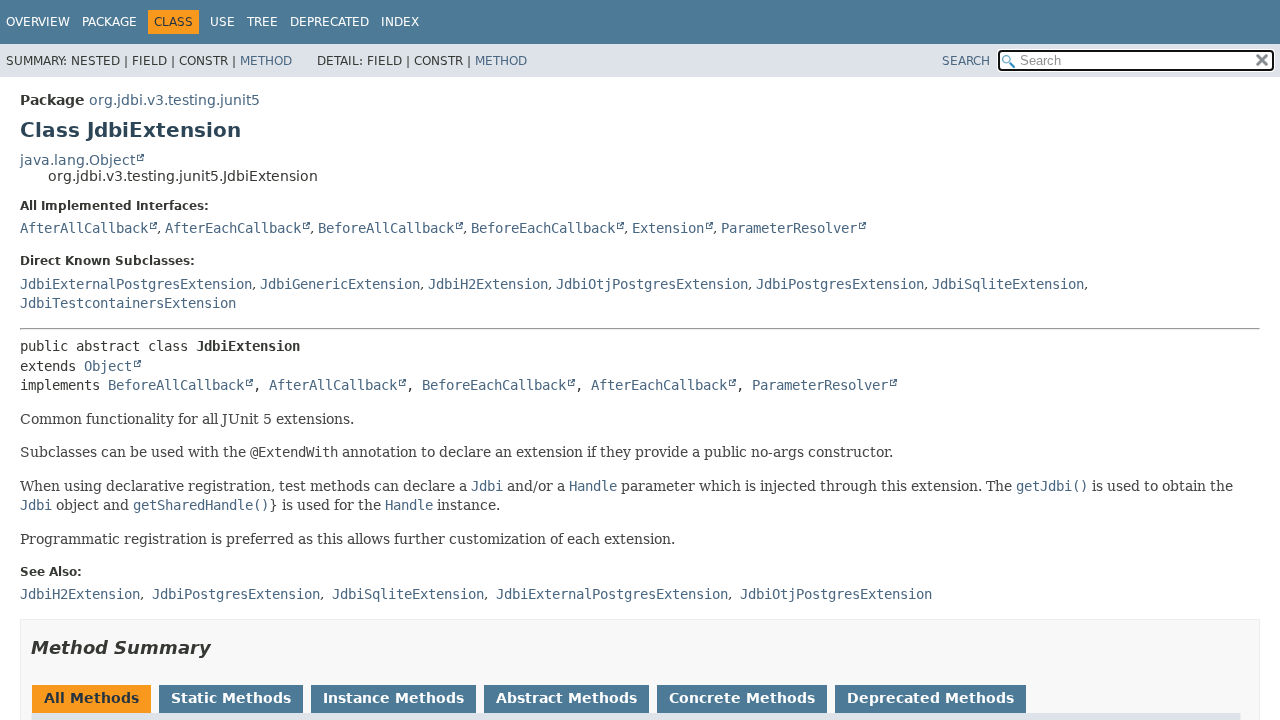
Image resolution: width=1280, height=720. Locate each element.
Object (108, 366)
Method (266, 61)
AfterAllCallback (84, 228)
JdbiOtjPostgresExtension (652, 284)
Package (109, 22)
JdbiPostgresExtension (840, 284)
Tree (262, 22)
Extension (668, 228)
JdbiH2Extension (488, 284)
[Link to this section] (225, 647)
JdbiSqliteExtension (1008, 284)
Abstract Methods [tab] (566, 698)
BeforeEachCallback (543, 228)
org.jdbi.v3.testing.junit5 (174, 100)
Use (222, 22)
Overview (38, 22)
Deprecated (329, 22)
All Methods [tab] (91, 698)
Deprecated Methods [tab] (930, 698)
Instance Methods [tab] (393, 698)
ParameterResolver (789, 228)
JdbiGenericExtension (340, 284)
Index (400, 22)
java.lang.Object (77, 160)
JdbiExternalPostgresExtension (136, 284)
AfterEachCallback (233, 228)
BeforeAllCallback (386, 228)
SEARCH (966, 61)
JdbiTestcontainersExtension (128, 303)
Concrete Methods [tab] (742, 698)
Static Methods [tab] (231, 698)
